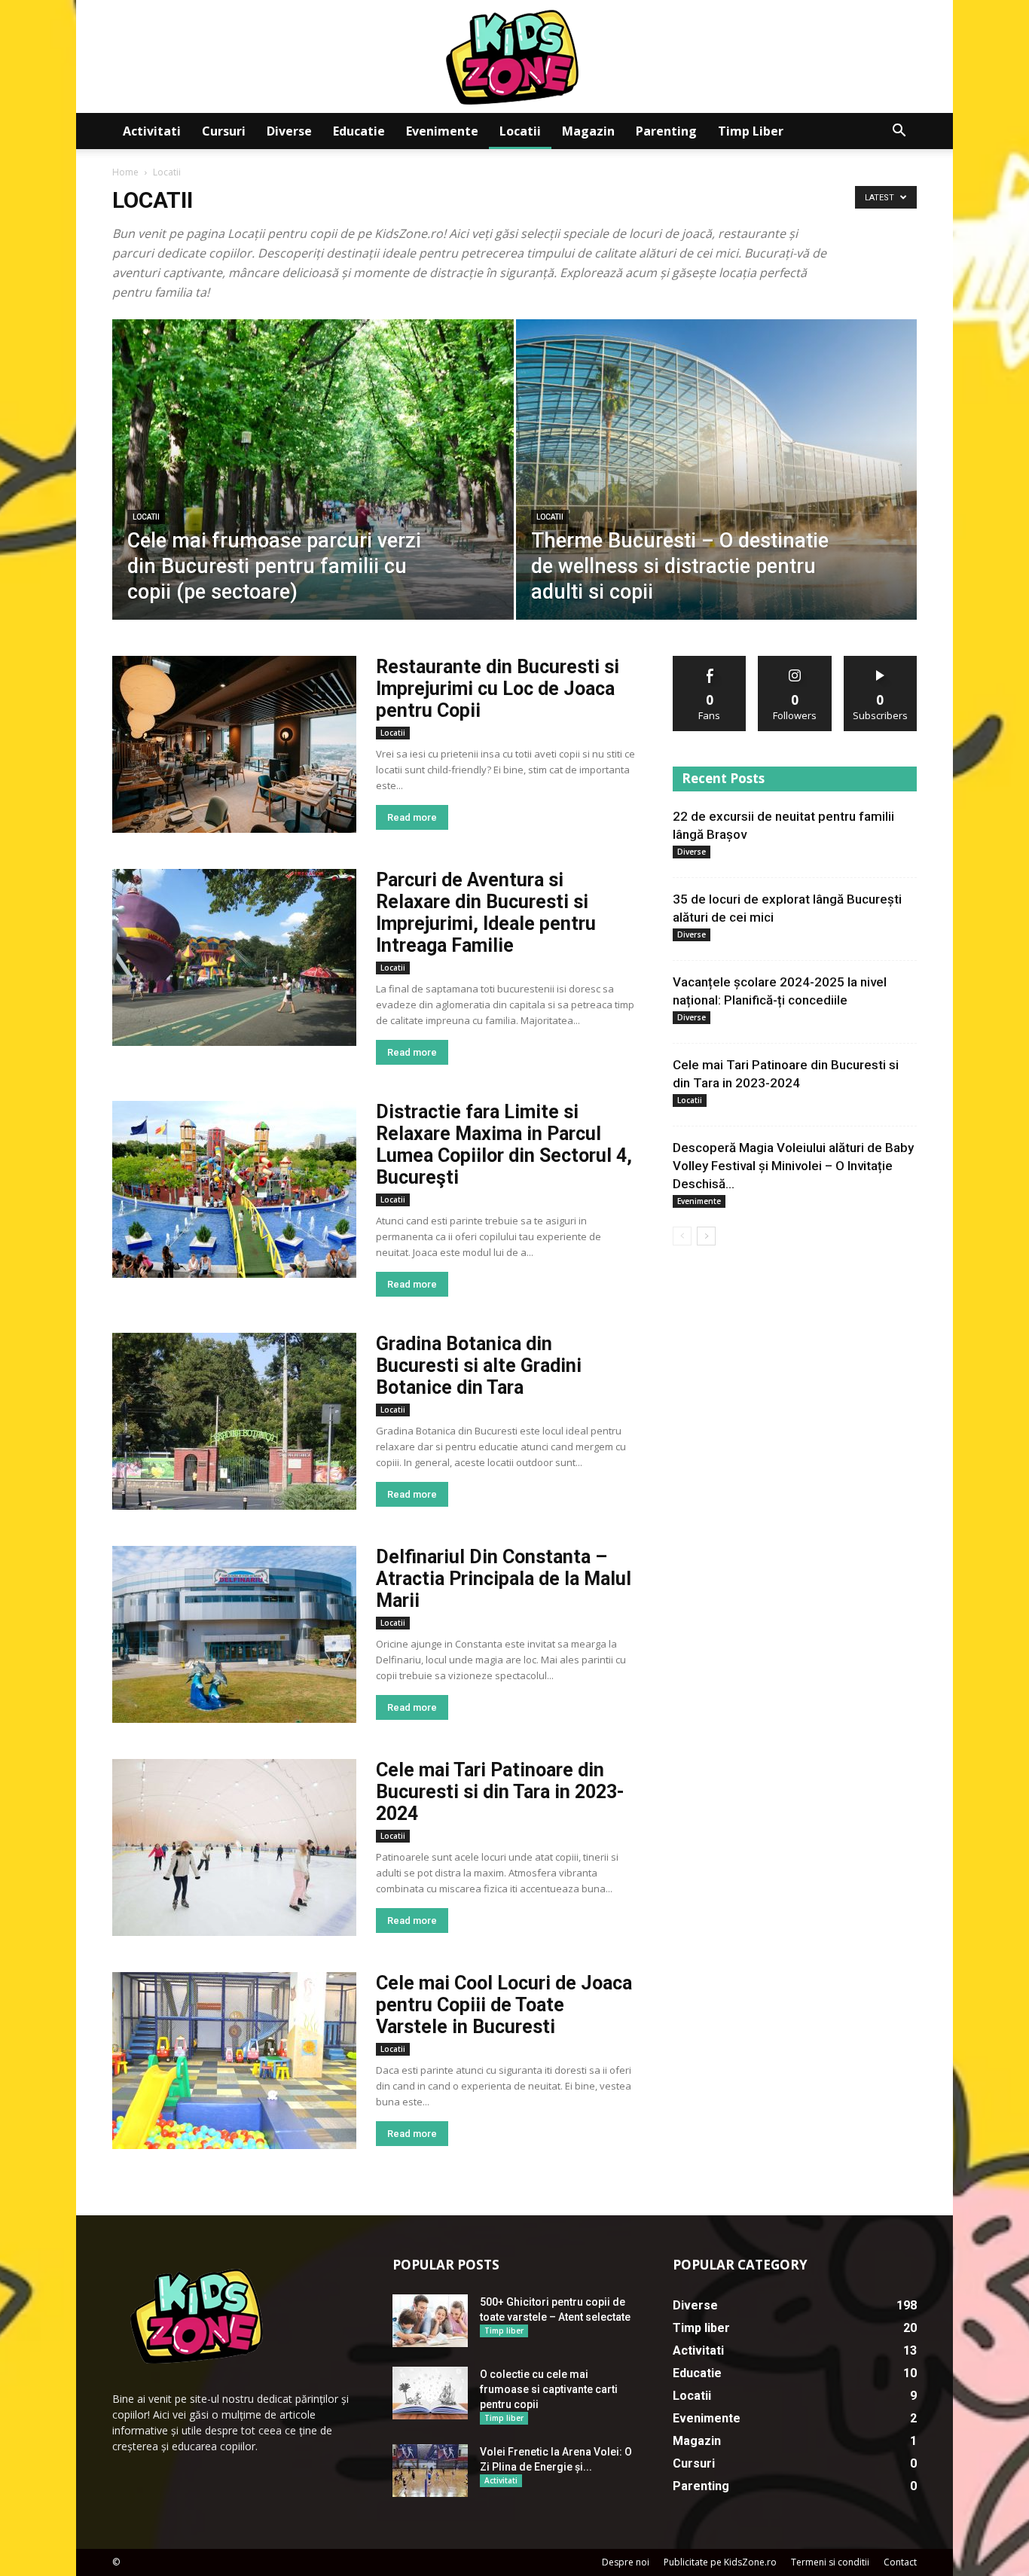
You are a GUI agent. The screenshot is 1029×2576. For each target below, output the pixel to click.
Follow (795, 662)
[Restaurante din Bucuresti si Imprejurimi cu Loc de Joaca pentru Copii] (234, 744)
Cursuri (224, 131)
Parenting (666, 131)
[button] (899, 132)
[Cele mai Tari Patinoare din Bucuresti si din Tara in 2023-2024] (234, 1847)
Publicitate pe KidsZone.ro (720, 2562)
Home (125, 172)
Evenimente (442, 131)
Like (710, 662)
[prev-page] (682, 1236)
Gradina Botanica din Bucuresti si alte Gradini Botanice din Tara (479, 1366)
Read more (412, 817)
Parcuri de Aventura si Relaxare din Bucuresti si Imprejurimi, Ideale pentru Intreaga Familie (486, 913)
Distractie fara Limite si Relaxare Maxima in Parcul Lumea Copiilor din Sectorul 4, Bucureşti (504, 1145)
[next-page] (706, 1236)
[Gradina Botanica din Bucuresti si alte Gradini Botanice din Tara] (234, 1421)
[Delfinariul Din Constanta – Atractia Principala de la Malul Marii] (234, 1634)
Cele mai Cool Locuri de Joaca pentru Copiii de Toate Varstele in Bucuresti (504, 2005)
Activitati (152, 131)
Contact (900, 2562)
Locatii (520, 131)
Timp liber (751, 131)
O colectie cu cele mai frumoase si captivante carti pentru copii (549, 2389)
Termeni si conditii (830, 2562)
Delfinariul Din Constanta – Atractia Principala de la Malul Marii (504, 1579)
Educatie (359, 131)
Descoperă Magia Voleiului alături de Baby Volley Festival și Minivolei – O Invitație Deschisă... (793, 1166)
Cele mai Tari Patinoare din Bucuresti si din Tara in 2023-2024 (500, 1792)
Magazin (588, 131)
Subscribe (881, 662)
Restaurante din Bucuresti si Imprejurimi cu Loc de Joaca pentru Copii (498, 689)
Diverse (289, 131)
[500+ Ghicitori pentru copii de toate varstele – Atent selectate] (430, 2321)
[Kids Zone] (514, 56)
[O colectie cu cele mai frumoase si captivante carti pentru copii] (430, 2393)
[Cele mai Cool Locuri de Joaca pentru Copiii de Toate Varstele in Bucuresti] (234, 2061)
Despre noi (626, 2562)
